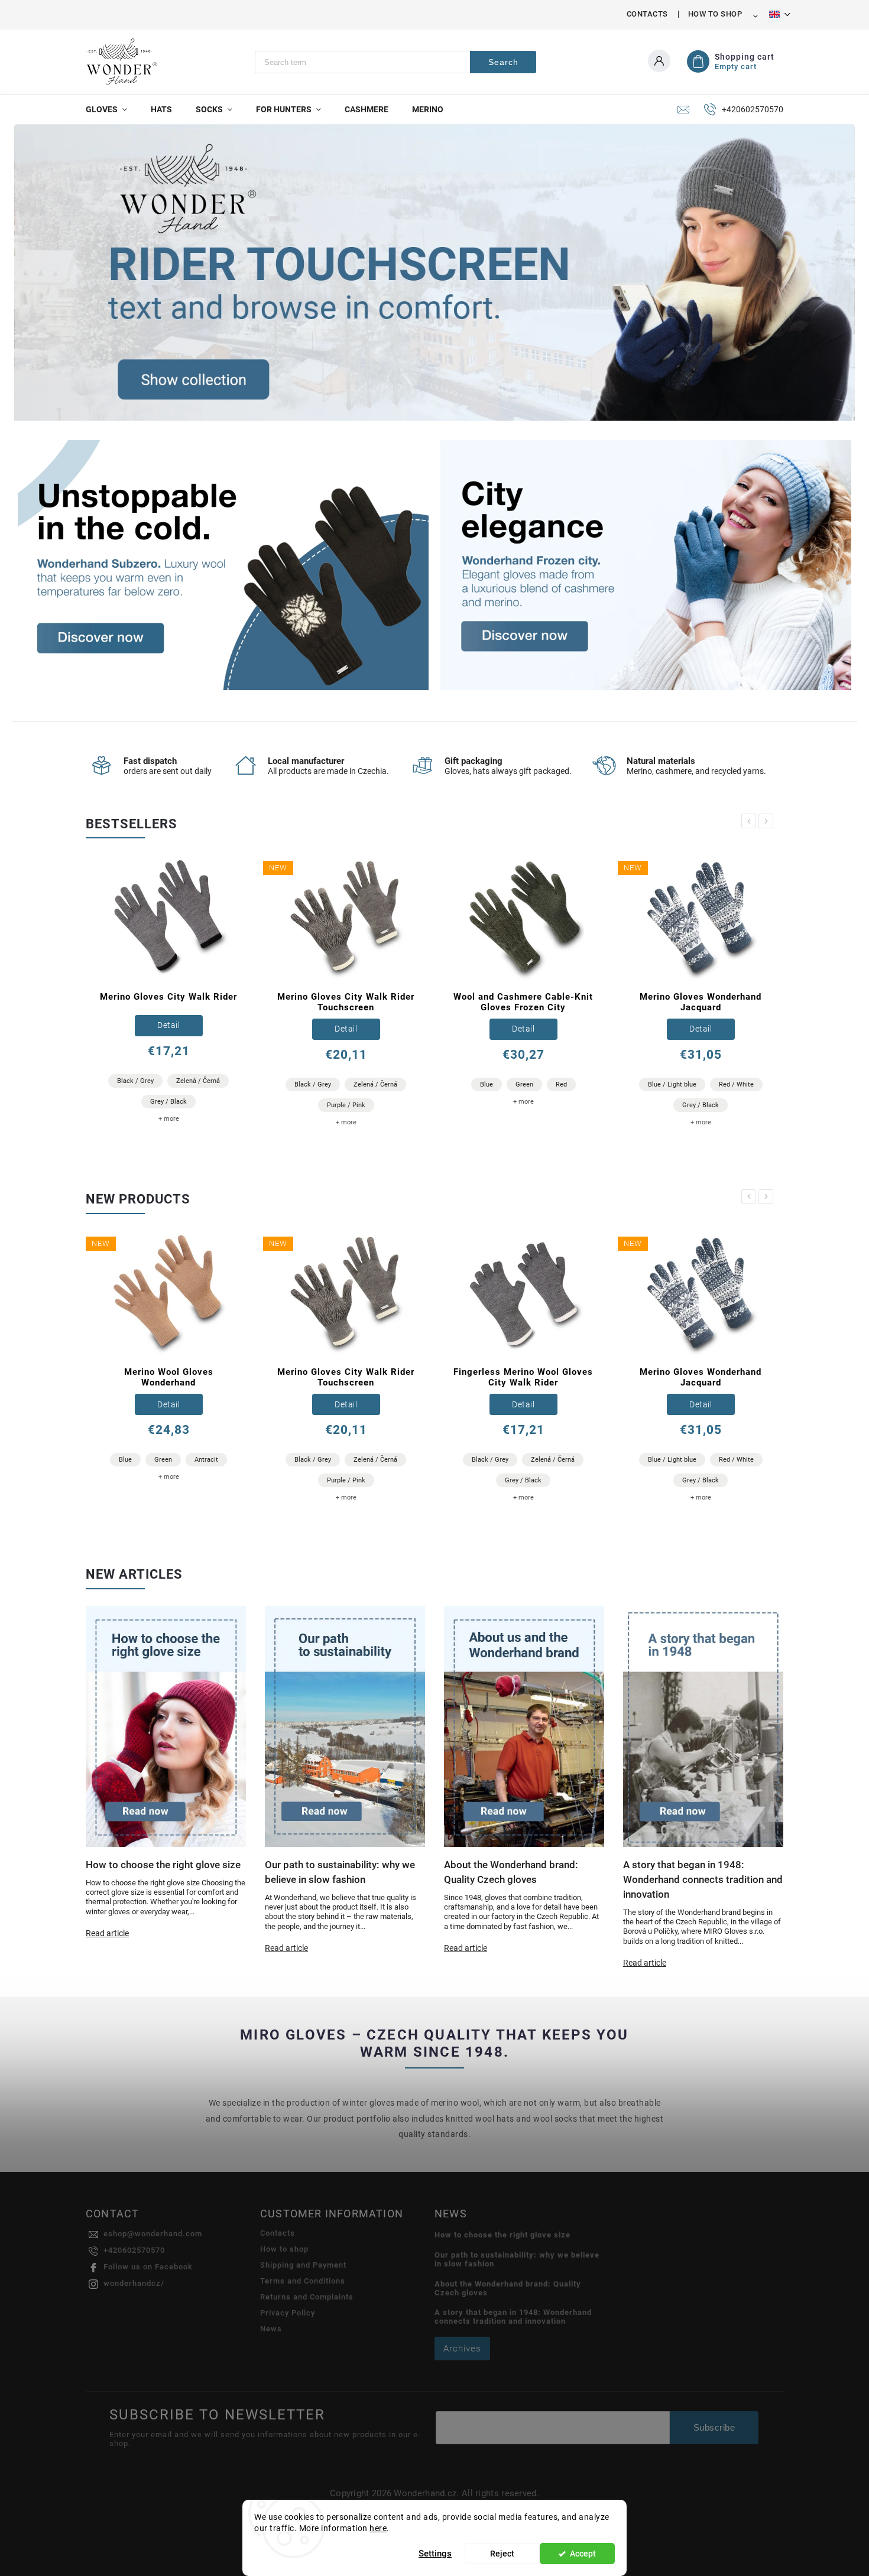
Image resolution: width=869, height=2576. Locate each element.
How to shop (715, 14)
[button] (36, 273)
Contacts (647, 14)
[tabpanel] (168, 996)
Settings (435, 2554)
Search (503, 62)
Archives (462, 2349)
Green (347, 1084)
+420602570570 (134, 2250)
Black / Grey (135, 1084)
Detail (168, 1029)
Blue (309, 1084)
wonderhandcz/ (134, 2283)
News (271, 2329)
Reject (502, 2554)
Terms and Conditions (303, 2281)
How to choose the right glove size (502, 2235)
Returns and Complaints (307, 2297)
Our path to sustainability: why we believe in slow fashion (517, 2259)
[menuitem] (112, 109)
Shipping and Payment (303, 2265)
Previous (751, 821)
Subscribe (714, 2427)
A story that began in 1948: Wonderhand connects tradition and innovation (513, 2317)
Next (768, 821)
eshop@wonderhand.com (153, 2234)
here (378, 2528)
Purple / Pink (169, 1105)
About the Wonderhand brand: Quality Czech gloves (508, 2288)
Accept (583, 2554)
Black (663, 1081)
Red (384, 1084)
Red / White (559, 1084)
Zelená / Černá (198, 1084)
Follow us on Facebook (148, 2267)
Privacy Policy (288, 2313)
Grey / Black (523, 1105)
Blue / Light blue (495, 1084)
